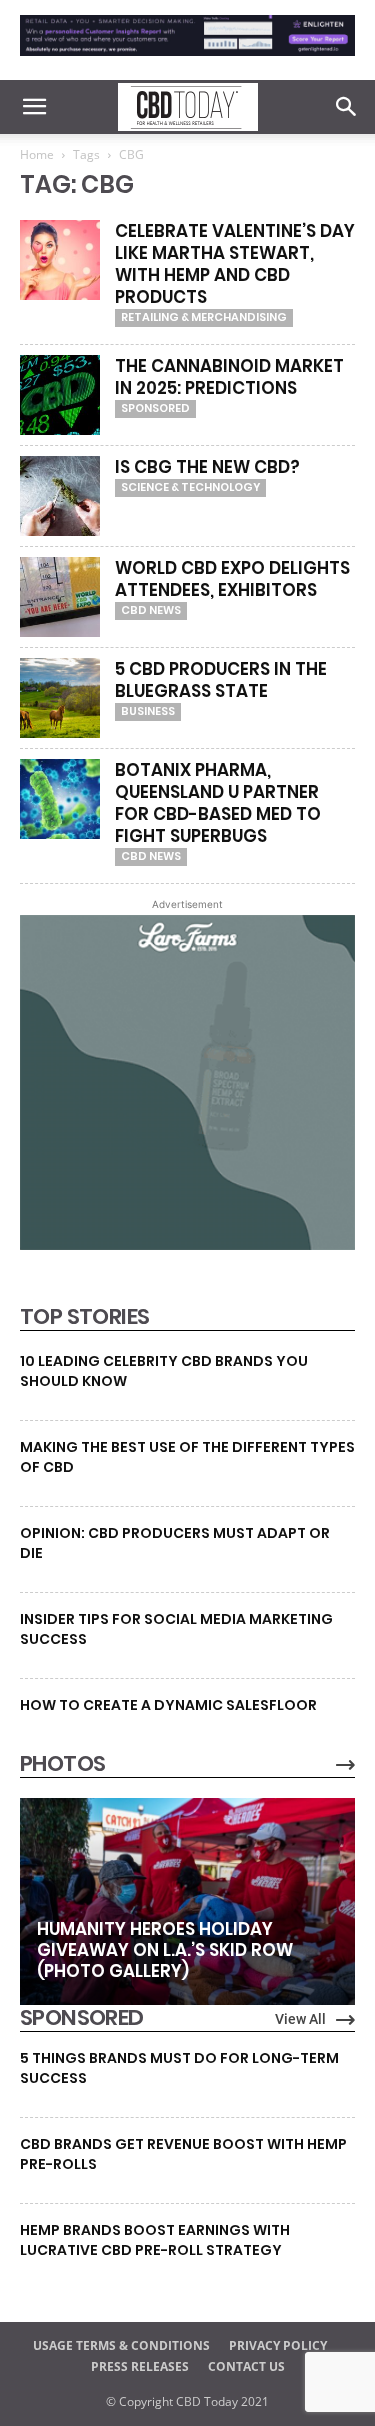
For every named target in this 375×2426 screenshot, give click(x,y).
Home (37, 154)
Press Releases (140, 2366)
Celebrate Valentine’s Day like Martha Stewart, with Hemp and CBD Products (235, 264)
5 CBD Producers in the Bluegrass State (221, 680)
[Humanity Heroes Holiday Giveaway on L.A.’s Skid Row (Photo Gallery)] (187, 1901)
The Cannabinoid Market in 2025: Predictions (229, 377)
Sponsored (155, 408)
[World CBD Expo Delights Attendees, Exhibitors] (60, 597)
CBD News (151, 610)
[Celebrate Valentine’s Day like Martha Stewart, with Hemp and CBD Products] (60, 260)
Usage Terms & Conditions (121, 2345)
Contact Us (246, 2366)
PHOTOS (62, 1764)
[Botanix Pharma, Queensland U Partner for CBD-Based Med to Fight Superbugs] (60, 799)
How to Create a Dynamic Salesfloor (168, 1705)
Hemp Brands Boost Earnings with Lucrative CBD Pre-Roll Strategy (155, 2240)
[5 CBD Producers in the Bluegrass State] (60, 698)
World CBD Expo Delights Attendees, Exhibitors (232, 579)
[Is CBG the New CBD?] (60, 496)
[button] (34, 107)
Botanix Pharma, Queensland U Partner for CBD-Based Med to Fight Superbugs (218, 803)
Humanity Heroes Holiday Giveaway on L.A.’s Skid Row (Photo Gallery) (165, 1950)
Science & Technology (190, 487)
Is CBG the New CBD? (207, 467)
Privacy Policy (278, 2345)
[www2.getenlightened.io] (187, 60)
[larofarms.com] (187, 1245)
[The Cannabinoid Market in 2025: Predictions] (60, 395)
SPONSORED (82, 2018)
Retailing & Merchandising (204, 317)
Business (148, 711)
